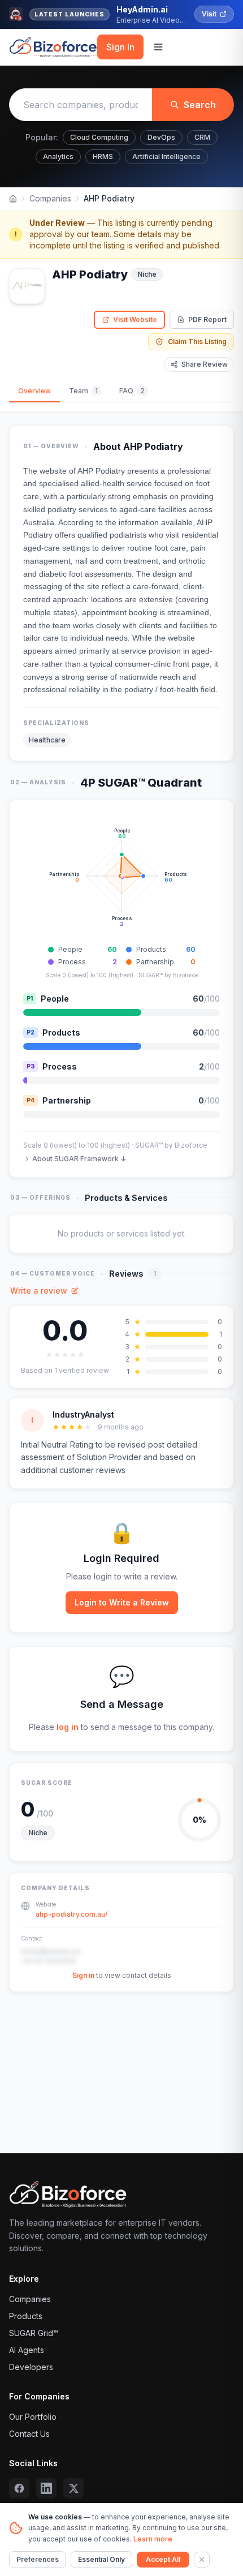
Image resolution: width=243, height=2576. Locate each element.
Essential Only (101, 2559)
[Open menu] (158, 47)
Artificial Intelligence (166, 156)
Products (26, 2316)
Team (83, 391)
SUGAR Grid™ (34, 2333)
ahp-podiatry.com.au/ (71, 1914)
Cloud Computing (99, 137)
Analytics (58, 156)
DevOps (161, 137)
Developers (31, 2367)
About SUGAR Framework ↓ (79, 1159)
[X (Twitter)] (73, 2488)
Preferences (38, 2559)
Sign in (83, 1975)
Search (200, 105)
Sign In (120, 47)
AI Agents (27, 2350)
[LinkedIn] (46, 2488)
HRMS (103, 156)
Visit (209, 14)
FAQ (132, 391)
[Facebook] (19, 2488)
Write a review (39, 1291)
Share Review (205, 364)
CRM (202, 137)
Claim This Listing (197, 342)
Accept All (163, 2559)
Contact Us (29, 2434)
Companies (50, 198)
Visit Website (135, 319)
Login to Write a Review (122, 1602)
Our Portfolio (33, 2417)
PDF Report (207, 319)
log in (68, 1727)
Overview (34, 391)
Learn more (153, 2539)
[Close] (202, 2560)
